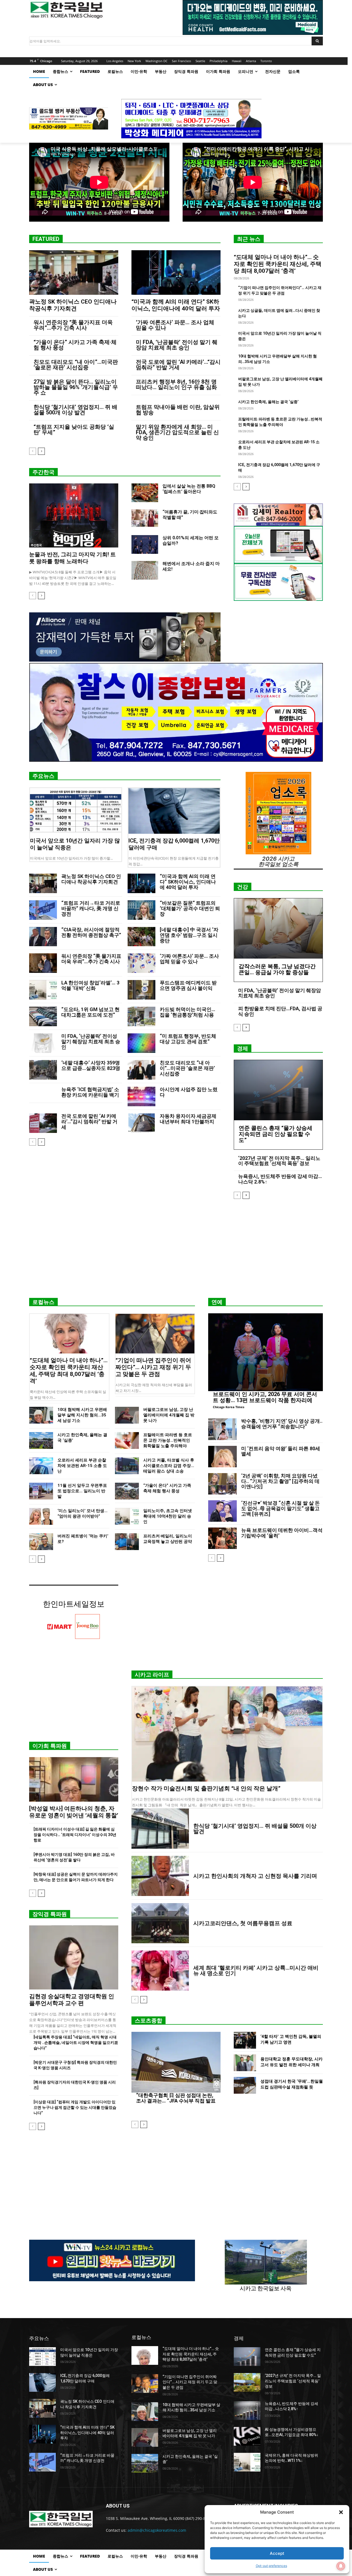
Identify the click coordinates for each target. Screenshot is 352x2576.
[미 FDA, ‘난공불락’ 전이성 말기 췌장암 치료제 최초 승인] (43, 1043)
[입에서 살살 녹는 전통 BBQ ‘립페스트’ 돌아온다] (145, 493)
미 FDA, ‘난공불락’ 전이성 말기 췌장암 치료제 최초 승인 (177, 345)
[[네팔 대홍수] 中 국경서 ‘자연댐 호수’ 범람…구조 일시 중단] (141, 937)
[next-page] (41, 451)
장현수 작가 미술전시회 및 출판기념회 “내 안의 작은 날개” (206, 1788)
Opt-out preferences (271, 2566)
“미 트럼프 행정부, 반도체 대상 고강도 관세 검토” (188, 1039)
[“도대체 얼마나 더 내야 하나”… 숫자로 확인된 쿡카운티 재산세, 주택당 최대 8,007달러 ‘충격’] (69, 1334)
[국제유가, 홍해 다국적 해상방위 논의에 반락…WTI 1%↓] (247, 2462)
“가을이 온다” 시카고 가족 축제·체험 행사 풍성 (75, 345)
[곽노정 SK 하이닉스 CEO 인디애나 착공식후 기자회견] (74, 273)
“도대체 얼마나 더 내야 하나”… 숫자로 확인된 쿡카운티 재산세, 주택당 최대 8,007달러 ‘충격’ (278, 264)
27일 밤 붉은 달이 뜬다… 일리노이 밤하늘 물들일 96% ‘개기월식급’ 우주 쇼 (76, 387)
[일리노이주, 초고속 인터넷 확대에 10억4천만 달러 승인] (127, 1516)
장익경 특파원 (50, 1914)
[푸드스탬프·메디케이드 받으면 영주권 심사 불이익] (141, 990)
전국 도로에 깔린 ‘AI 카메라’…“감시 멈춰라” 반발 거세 (178, 365)
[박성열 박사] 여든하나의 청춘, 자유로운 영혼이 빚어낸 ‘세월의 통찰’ (74, 1812)
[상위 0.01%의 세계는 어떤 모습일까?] (145, 544)
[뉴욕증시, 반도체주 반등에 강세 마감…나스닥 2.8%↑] (247, 2410)
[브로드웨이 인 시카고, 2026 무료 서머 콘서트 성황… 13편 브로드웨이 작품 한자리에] (266, 1352)
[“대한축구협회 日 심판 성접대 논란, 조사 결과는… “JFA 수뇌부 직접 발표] (176, 2062)
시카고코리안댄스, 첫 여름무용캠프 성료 (243, 1923)
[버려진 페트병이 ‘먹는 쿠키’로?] (41, 1542)
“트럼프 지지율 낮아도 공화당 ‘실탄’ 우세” (74, 430)
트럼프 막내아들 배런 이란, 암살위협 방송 (178, 410)
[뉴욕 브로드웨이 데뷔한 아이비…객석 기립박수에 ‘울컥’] (222, 1538)
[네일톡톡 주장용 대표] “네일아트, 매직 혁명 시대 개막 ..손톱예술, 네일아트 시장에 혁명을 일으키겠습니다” (76, 2043)
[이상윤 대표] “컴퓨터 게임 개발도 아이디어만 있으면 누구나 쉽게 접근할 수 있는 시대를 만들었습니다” (75, 2107)
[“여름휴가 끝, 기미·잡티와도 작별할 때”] (145, 519)
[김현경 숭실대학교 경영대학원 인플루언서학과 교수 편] (74, 1957)
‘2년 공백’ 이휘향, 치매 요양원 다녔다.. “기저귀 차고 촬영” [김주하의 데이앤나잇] (280, 1481)
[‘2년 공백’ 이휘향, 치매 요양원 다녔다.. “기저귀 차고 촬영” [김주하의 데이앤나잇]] (222, 1484)
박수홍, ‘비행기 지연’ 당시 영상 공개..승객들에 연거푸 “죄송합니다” (282, 1424)
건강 (243, 887)
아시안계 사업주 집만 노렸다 (189, 1092)
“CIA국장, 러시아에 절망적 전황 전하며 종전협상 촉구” (91, 932)
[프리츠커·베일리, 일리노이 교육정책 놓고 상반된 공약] (127, 1542)
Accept (277, 2553)
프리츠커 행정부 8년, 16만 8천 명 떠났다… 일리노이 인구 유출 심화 (176, 384)
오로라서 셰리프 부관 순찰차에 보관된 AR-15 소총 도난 (82, 1466)
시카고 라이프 (152, 1675)
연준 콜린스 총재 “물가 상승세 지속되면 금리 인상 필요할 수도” (276, 1134)
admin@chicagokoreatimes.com (157, 2530)
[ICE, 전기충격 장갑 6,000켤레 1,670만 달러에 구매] (174, 811)
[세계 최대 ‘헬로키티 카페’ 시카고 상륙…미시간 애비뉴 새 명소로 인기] (160, 1970)
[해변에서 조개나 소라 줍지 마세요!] (145, 570)
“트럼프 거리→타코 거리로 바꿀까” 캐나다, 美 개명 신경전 (91, 908)
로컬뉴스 (43, 1302)
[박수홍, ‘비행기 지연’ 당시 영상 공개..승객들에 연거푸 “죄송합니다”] (222, 1429)
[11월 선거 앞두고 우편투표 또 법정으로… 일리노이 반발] (41, 1491)
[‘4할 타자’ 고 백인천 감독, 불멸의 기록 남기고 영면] (245, 2040)
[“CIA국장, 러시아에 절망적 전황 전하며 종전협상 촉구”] (43, 937)
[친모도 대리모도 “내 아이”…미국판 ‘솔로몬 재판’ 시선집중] (141, 1070)
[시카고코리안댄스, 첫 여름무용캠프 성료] (160, 1923)
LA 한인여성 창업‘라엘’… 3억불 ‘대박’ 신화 (90, 985)
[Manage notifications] (341, 2566)
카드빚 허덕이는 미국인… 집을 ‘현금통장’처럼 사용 (188, 1012)
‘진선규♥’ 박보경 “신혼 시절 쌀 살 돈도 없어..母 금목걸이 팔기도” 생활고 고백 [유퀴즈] (280, 1508)
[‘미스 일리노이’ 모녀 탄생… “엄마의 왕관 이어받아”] (41, 1516)
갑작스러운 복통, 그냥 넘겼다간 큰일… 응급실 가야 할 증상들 (277, 969)
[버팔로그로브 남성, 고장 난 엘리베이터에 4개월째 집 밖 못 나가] (127, 1415)
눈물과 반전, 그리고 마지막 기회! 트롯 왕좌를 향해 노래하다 (72, 558)
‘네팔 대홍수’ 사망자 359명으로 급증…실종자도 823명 (91, 1065)
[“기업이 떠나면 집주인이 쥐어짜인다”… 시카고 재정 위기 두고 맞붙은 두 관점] (155, 1334)
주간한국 (43, 472)
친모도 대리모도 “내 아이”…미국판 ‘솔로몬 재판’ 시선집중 (76, 365)
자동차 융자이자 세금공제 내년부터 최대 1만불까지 (188, 1119)
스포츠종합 (148, 2021)
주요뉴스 (43, 776)
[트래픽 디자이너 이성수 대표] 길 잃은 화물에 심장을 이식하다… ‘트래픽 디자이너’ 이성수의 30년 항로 (75, 1835)
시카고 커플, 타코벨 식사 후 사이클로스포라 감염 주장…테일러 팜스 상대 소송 (169, 1466)
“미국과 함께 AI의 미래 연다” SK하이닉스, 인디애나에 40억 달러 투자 (176, 305)
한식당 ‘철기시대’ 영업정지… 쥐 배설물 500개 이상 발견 (75, 410)
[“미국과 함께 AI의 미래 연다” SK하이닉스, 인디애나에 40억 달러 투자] (176, 273)
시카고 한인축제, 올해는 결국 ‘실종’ (268, 402)
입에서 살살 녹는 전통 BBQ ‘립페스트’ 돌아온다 (189, 489)
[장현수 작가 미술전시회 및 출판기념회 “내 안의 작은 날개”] (227, 1734)
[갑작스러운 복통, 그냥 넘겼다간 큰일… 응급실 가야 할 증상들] (278, 928)
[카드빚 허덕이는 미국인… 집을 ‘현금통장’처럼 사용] (141, 1016)
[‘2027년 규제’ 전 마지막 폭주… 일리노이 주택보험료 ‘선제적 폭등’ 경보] (247, 2382)
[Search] (317, 41)
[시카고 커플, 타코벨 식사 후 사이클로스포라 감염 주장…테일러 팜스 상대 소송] (127, 1466)
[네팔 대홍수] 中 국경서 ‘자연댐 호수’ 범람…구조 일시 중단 (189, 935)
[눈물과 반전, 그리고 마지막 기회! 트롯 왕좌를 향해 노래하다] (74, 515)
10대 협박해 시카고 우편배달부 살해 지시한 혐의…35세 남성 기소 (82, 1415)
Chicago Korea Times (229, 1407)
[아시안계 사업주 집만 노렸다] (141, 1096)
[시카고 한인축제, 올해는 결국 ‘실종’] (41, 1440)
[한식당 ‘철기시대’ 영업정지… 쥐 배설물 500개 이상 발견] (160, 1829)
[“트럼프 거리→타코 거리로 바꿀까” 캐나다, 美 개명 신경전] (43, 910)
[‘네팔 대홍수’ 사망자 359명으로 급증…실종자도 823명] (43, 1070)
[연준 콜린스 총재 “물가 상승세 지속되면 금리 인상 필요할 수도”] (278, 1090)
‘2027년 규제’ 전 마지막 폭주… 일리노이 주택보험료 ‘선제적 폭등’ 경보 (279, 1161)
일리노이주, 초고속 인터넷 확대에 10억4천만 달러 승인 (168, 1516)
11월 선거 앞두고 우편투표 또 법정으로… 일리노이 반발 (82, 1491)
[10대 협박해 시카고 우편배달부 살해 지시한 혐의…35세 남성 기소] (41, 1415)
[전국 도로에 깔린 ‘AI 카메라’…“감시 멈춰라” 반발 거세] (43, 1123)
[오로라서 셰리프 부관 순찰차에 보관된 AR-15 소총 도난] (41, 1466)
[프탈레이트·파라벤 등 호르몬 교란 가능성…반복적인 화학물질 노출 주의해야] (127, 1440)
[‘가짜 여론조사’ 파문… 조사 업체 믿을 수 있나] (141, 963)
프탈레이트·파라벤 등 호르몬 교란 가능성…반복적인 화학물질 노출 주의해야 (168, 1440)
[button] (341, 2512)
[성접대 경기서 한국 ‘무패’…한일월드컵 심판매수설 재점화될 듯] (245, 2085)
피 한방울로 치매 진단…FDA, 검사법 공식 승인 (280, 1011)
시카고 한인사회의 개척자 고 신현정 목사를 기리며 (255, 1876)
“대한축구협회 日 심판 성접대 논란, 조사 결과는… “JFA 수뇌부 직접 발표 (176, 2098)
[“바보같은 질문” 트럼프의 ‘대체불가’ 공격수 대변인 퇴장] (141, 910)
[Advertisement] (176, 1251)
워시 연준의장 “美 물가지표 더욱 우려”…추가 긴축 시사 (73, 325)
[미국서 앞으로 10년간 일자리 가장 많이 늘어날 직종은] (76, 811)
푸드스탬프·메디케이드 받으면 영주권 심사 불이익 (188, 985)
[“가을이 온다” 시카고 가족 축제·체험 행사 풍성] (127, 1491)
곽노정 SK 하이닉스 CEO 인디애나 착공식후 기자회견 (73, 305)
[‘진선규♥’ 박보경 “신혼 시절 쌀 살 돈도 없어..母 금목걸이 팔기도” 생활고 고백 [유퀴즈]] (222, 1511)
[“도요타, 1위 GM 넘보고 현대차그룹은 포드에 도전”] (43, 1016)
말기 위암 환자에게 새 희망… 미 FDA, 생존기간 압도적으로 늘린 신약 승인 (177, 432)
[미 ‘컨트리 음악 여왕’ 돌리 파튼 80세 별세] (222, 1457)
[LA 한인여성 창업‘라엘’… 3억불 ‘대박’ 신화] (43, 990)
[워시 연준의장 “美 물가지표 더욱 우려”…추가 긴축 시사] (43, 963)
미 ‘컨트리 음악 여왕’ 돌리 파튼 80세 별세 (281, 1451)
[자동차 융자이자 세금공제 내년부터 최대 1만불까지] (141, 1123)
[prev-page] (33, 451)
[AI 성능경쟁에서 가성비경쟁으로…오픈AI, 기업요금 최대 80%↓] (247, 2436)
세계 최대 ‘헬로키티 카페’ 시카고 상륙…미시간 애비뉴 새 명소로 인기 (256, 1970)
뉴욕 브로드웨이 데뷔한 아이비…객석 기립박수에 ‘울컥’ (282, 1533)
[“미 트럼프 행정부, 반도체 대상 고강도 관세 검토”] (141, 1043)
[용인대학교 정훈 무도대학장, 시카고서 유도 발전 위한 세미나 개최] (245, 2063)
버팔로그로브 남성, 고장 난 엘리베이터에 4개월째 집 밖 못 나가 (169, 1415)
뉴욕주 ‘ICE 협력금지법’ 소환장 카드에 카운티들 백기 (90, 1092)
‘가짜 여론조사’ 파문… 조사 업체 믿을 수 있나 (175, 325)
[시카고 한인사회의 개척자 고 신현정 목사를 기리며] (160, 1876)
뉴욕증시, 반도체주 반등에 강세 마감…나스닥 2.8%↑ (280, 1179)
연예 (217, 1302)
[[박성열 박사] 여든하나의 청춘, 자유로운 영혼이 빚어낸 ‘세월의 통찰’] (74, 1779)
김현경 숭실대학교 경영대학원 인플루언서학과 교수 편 (72, 2000)
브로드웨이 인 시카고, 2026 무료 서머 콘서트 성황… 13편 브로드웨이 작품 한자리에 (265, 1397)
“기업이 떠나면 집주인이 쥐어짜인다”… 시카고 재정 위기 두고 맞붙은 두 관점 (153, 1367)
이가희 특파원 (50, 1746)
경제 (243, 1048)
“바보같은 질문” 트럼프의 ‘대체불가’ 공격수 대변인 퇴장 (190, 908)
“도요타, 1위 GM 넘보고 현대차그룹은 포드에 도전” (90, 1012)
